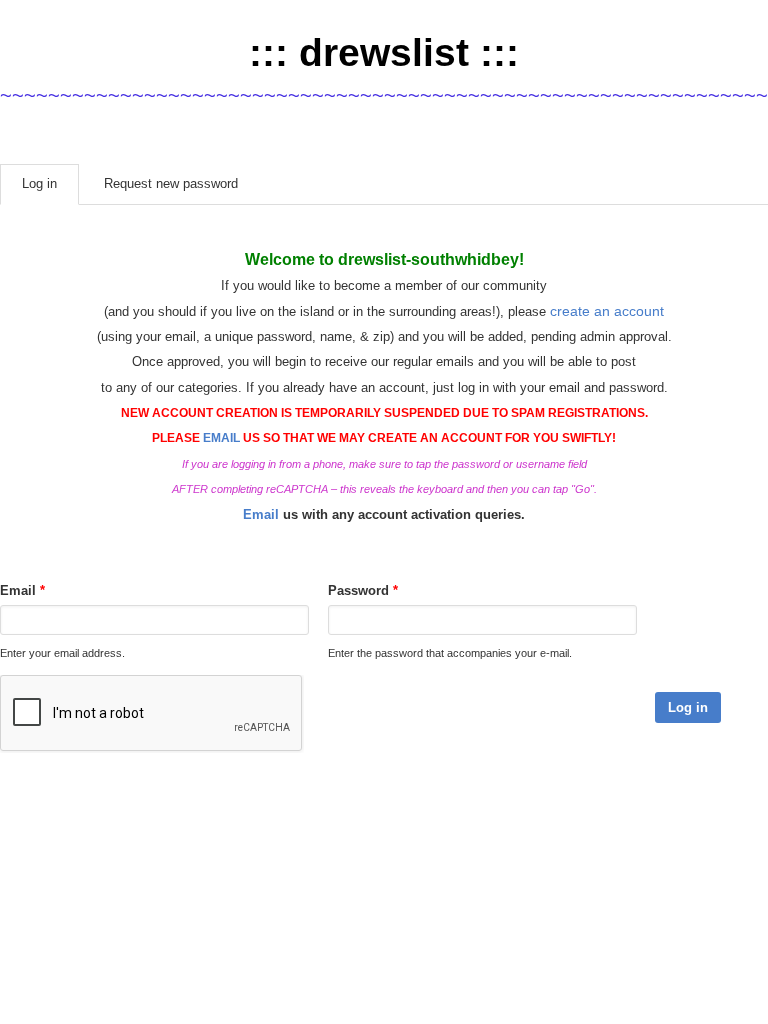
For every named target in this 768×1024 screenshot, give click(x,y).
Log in (50, 183)
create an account (607, 311)
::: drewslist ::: (384, 52)
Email (261, 514)
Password (363, 590)
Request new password (171, 183)
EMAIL (221, 438)
